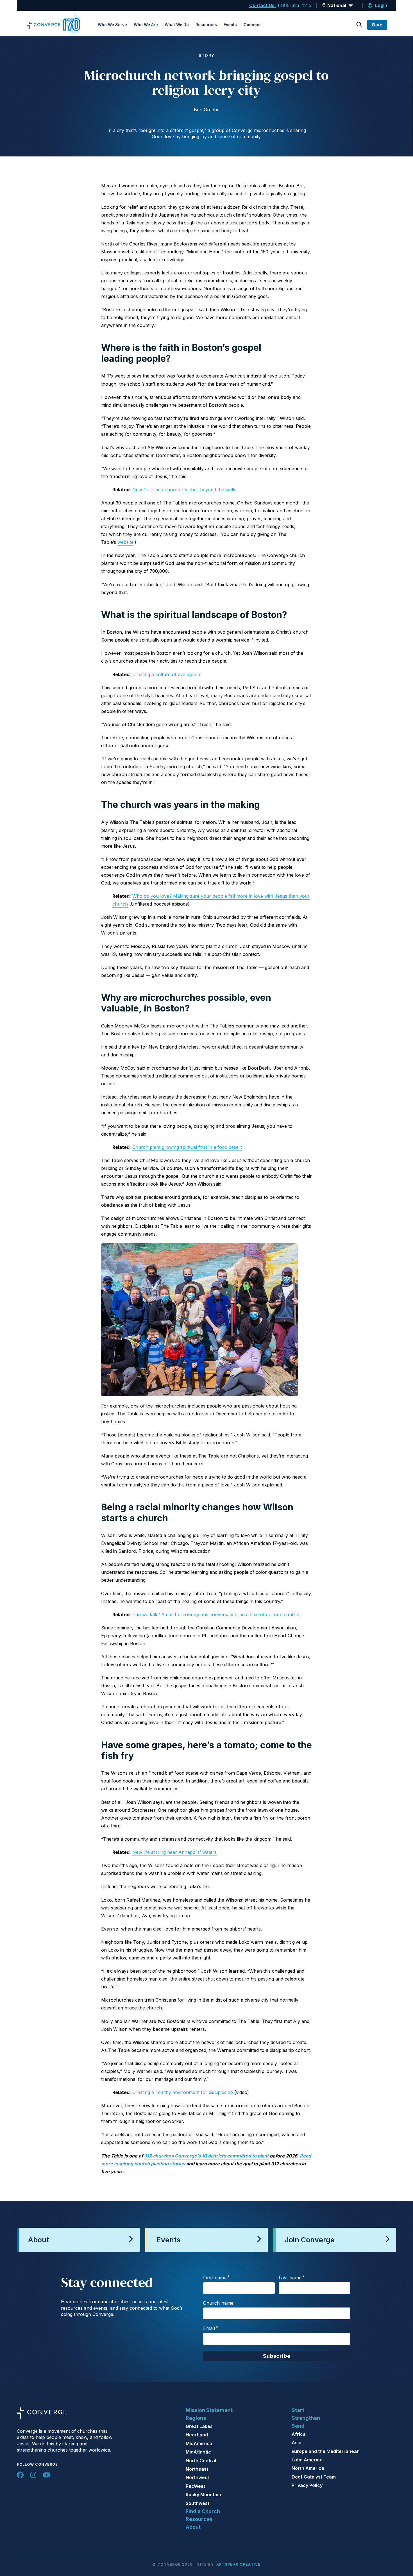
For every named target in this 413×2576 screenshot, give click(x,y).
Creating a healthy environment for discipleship (183, 2092)
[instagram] (33, 2475)
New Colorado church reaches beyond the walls (184, 490)
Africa (299, 2434)
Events (230, 25)
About (193, 2527)
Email (209, 2328)
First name (215, 2278)
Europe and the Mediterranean (326, 2451)
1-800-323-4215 (294, 5)
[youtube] (47, 2475)
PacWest (195, 2486)
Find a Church (203, 2511)
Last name (290, 2278)
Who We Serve (112, 25)
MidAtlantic (198, 2452)
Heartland (197, 2435)
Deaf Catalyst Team (314, 2477)
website (125, 542)
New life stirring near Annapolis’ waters (174, 1852)
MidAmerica (199, 2443)
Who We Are (146, 25)
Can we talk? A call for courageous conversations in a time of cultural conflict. (216, 1615)
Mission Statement (209, 2410)
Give (377, 25)
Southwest (198, 2503)
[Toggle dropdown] (324, 5)
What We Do (177, 25)
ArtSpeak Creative (239, 2564)
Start (298, 2410)
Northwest (197, 2477)
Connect (252, 25)
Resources (206, 25)
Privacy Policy (307, 2485)
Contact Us (262, 5)
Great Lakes (199, 2426)
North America (308, 2468)
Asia (297, 2443)
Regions (196, 2418)
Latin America (307, 2460)
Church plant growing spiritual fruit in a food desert (187, 1147)
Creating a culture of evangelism (167, 674)
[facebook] (20, 2475)
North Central (201, 2461)
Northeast (197, 2469)
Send (298, 2426)
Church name (218, 2303)
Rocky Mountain (203, 2495)
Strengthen (306, 2418)
